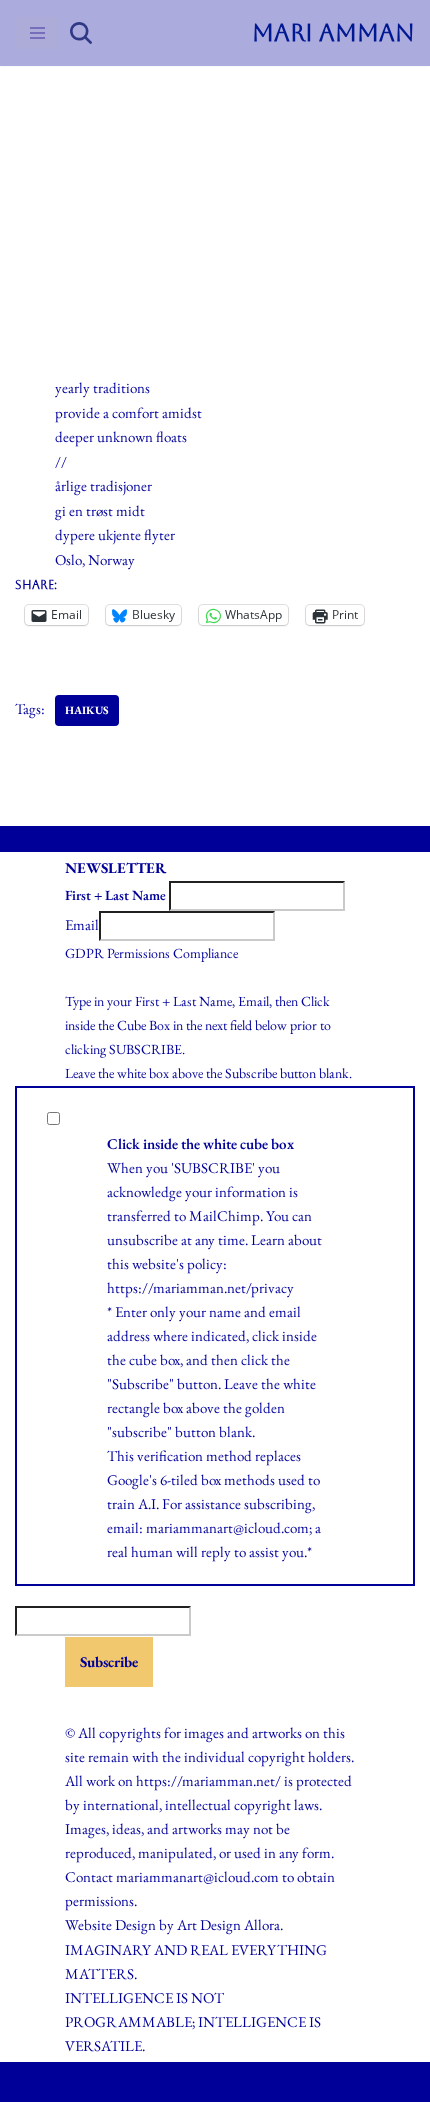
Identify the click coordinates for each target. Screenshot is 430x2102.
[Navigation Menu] (37, 33)
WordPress (261, 2081)
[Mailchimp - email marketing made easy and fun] (115, 1703)
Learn (268, 1239)
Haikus (87, 710)
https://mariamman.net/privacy (200, 1287)
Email (82, 924)
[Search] (81, 33)
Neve (134, 2081)
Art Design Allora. (230, 1924)
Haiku (93, 160)
